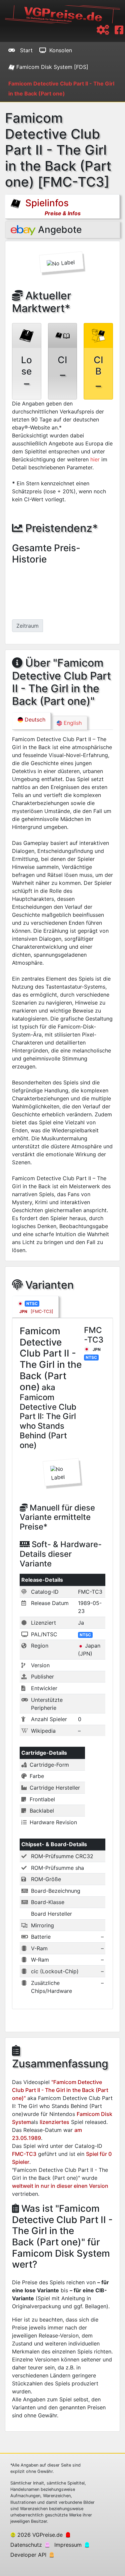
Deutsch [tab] (34, 720)
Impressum (68, 2545)
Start (25, 50)
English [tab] (72, 723)
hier (95, 459)
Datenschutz (26, 2545)
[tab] (35, 1307)
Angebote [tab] (59, 230)
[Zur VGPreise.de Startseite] (62, 14)
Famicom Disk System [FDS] (51, 67)
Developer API (28, 2555)
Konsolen (61, 50)
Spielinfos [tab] (52, 207)
